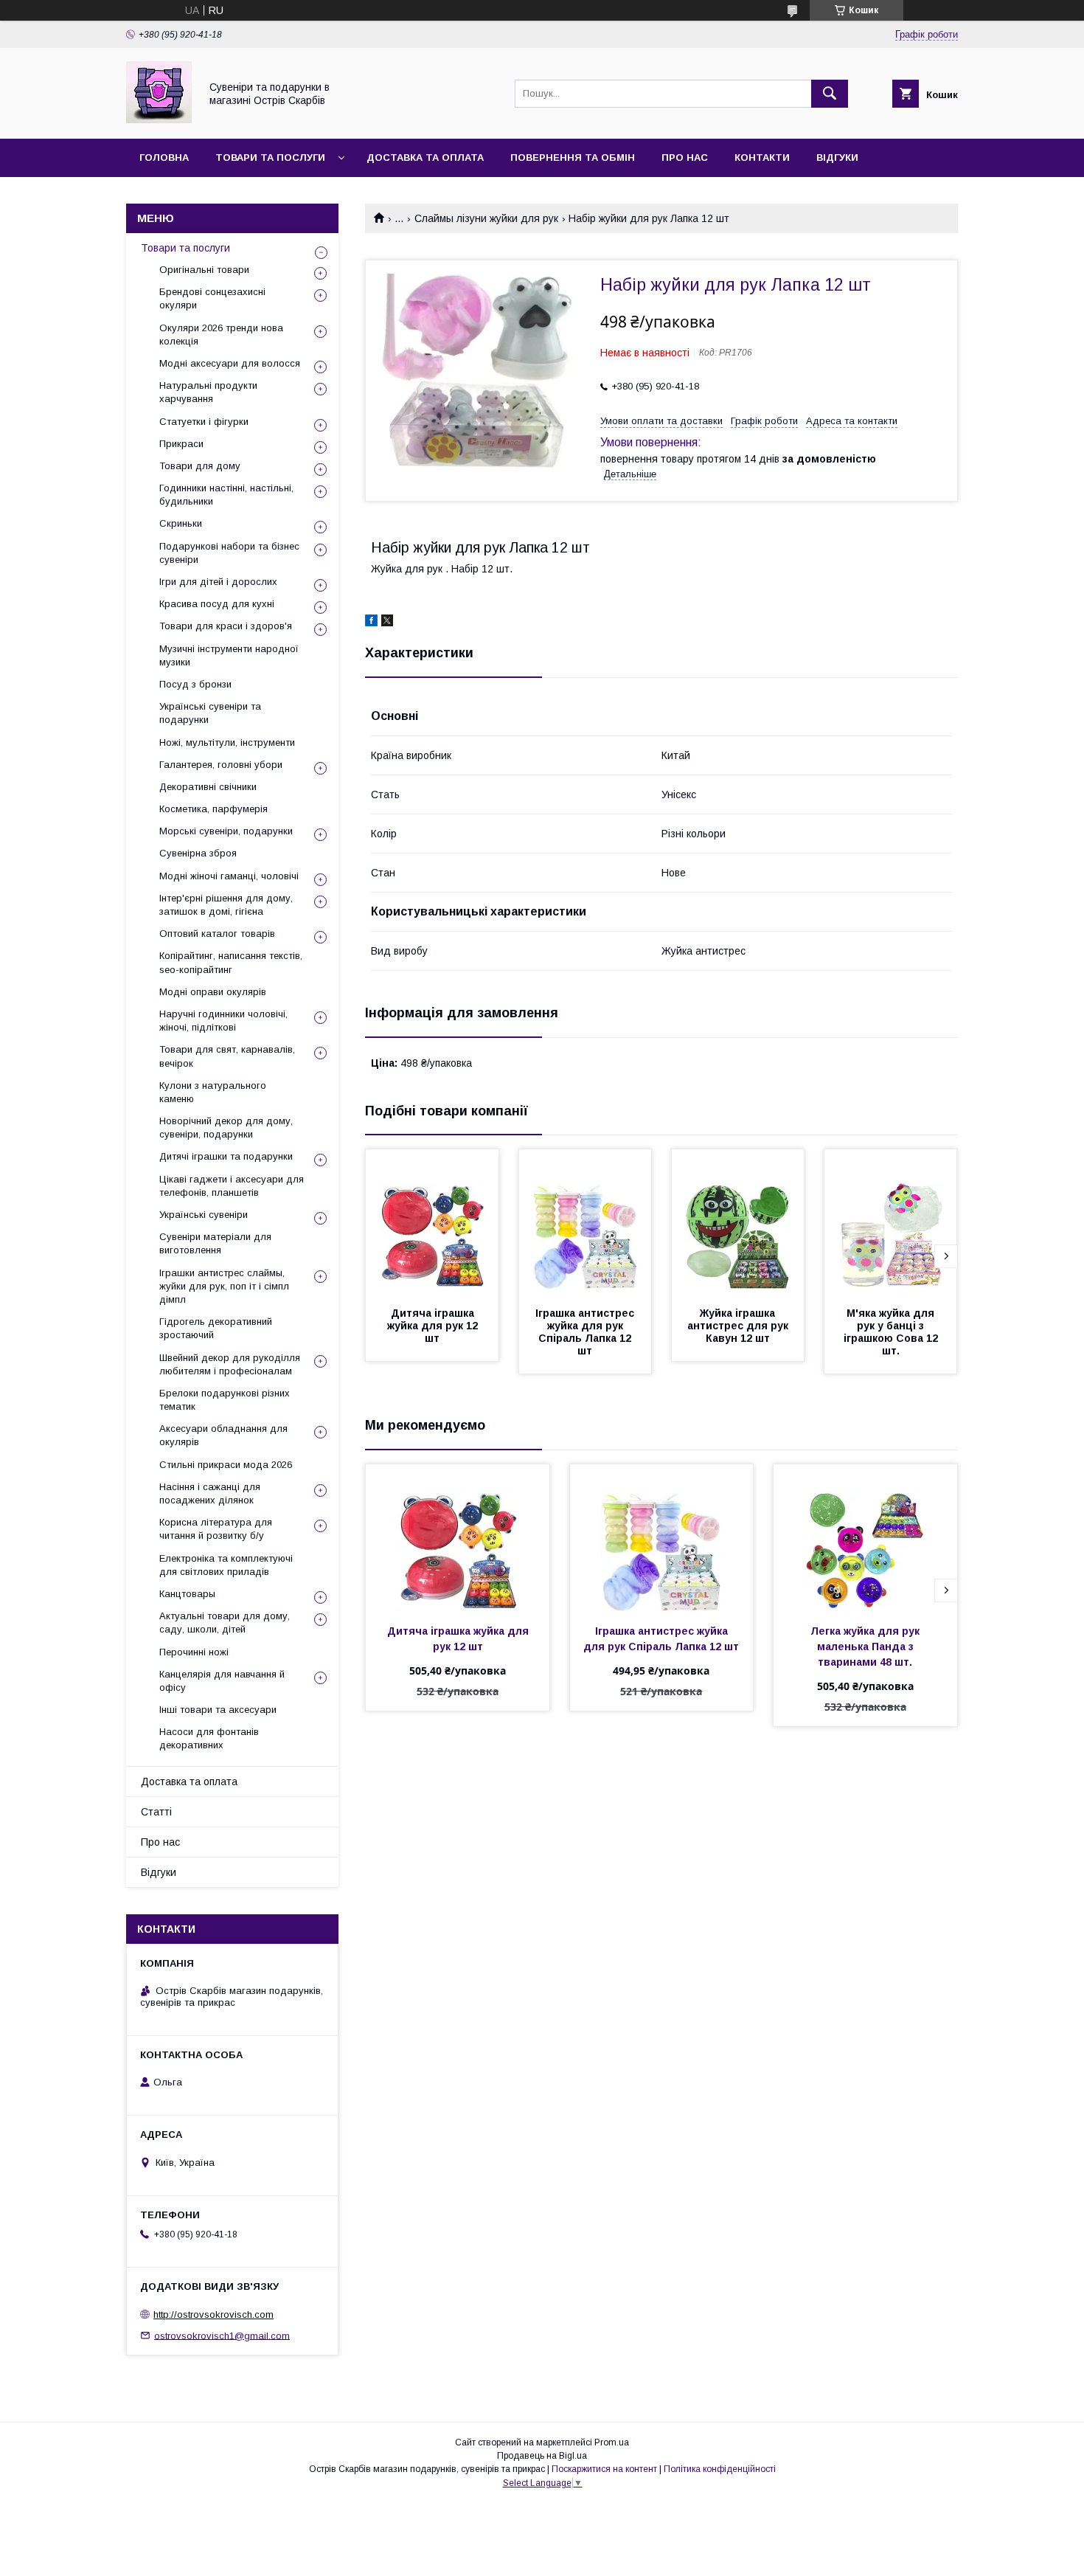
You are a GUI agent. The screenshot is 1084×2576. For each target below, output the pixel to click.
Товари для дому (200, 466)
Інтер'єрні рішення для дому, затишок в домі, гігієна (226, 905)
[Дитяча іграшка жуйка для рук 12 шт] (432, 1223)
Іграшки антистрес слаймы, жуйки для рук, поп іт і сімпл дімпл (224, 1286)
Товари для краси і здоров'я (226, 626)
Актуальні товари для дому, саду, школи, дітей (225, 1623)
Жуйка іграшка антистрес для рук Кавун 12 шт (739, 1326)
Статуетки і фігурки (204, 422)
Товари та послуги (270, 157)
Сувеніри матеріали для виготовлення (215, 1243)
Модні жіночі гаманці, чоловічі (229, 876)
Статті (156, 1812)
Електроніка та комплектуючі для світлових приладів (226, 1565)
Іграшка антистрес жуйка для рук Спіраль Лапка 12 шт (586, 1332)
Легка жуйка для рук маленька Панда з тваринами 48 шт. (866, 1647)
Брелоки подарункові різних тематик (225, 1400)
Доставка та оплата (425, 157)
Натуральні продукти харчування (208, 392)
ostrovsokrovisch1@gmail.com (222, 2335)
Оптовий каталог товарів (217, 934)
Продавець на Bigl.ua (542, 2456)
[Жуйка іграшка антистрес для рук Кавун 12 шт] (738, 1223)
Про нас (685, 157)
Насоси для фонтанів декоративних (209, 1738)
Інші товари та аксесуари (218, 1710)
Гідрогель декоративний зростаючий (216, 1328)
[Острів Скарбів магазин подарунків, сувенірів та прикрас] (159, 120)
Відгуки (837, 157)
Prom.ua (612, 2442)
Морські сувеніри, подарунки (226, 831)
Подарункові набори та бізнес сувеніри (229, 553)
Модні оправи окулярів (213, 992)
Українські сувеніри (204, 1215)
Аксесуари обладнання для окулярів (223, 1435)
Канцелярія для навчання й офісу (222, 1681)
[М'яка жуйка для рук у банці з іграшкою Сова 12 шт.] (891, 1223)
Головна (164, 157)
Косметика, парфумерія (213, 809)
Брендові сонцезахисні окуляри (212, 298)
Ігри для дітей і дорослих (218, 582)
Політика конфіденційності (720, 2469)
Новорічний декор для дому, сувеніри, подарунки (226, 1128)
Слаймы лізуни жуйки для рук (486, 218)
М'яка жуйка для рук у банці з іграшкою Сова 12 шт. (892, 1332)
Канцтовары (187, 1594)
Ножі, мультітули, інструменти (227, 742)
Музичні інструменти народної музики (229, 655)
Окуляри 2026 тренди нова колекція (221, 335)
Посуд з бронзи (195, 684)
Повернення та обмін (573, 157)
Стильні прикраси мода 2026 (226, 1465)
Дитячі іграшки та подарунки (226, 1156)
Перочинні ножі (194, 1652)
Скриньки (181, 523)
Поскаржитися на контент (604, 2469)
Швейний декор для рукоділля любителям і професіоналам (230, 1364)
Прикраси (181, 444)
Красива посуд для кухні (217, 604)
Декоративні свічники (208, 787)
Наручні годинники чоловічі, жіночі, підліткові (223, 1021)
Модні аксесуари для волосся (230, 363)
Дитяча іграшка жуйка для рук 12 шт (434, 1326)
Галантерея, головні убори (221, 765)
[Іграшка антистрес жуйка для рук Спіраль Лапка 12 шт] (586, 1223)
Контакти (762, 157)
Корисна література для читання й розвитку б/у (216, 1529)
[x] (387, 623)
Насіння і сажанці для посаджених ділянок (210, 1493)
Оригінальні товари (204, 270)
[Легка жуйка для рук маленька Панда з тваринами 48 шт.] (865, 1538)
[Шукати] (830, 94)
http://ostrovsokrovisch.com (213, 2314)
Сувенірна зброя (198, 853)
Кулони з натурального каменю (213, 1092)
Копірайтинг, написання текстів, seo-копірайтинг (231, 962)
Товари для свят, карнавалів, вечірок (227, 1056)
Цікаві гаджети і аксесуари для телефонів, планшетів (232, 1186)
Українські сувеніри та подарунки (210, 713)
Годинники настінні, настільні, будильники (226, 495)
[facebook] (371, 623)
